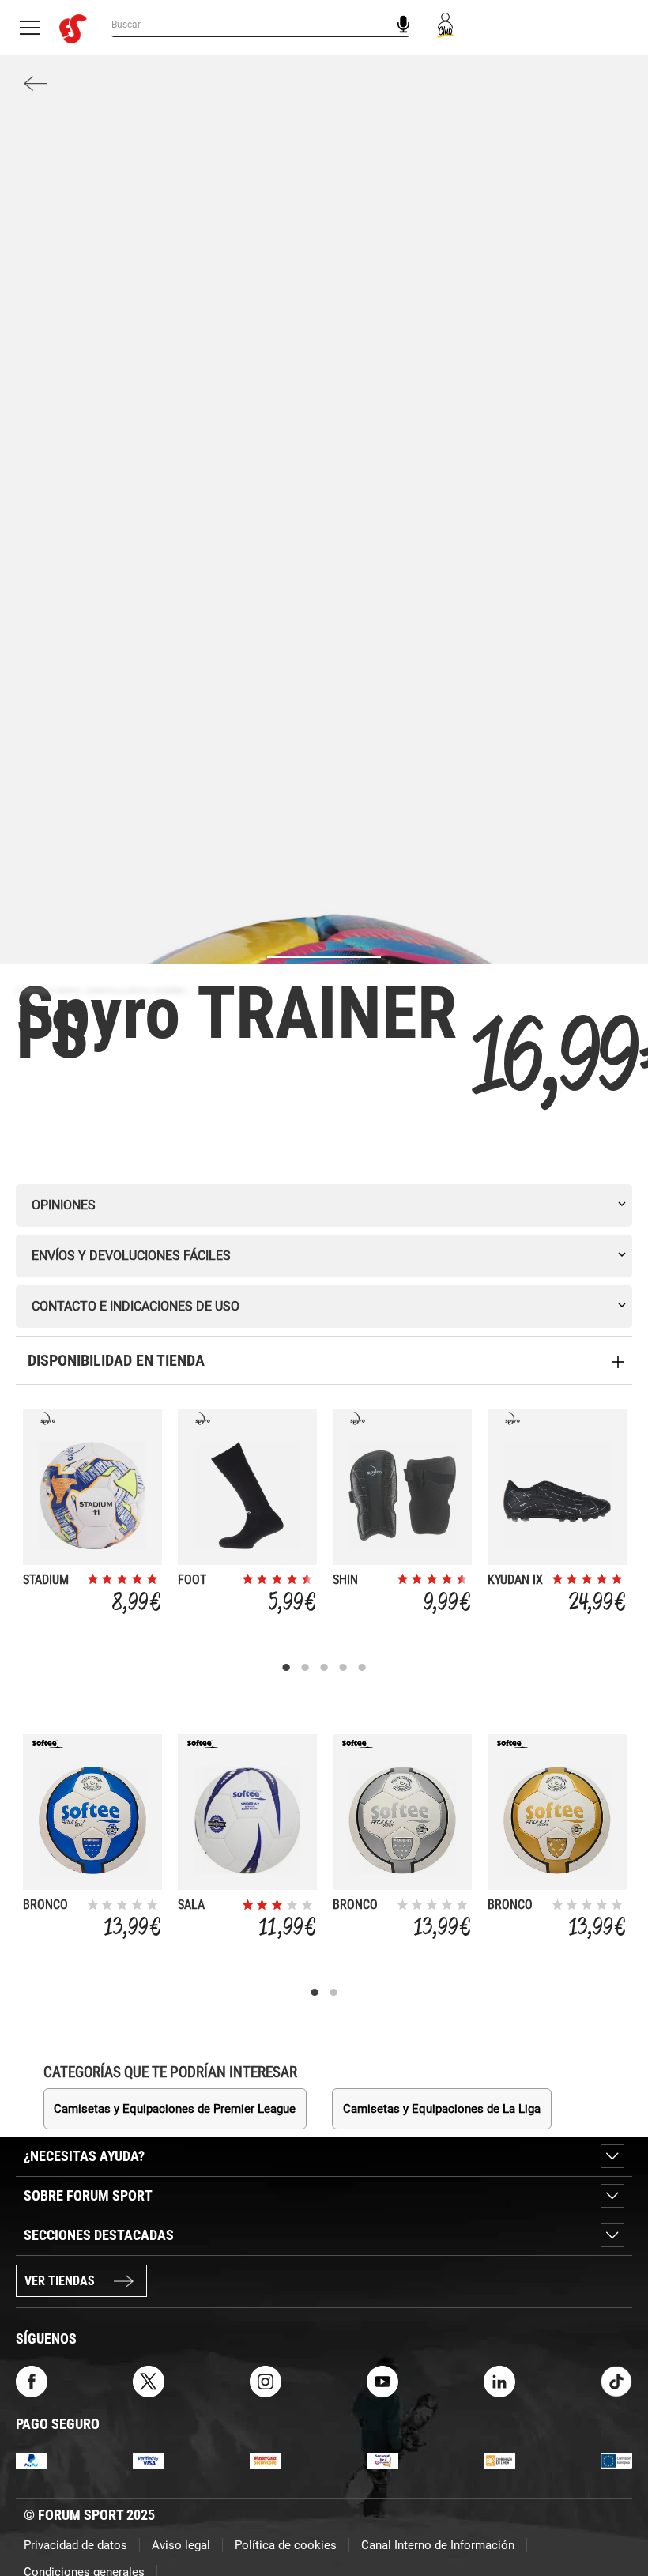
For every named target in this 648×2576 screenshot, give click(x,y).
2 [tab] (305, 1668)
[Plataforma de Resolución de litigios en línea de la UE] (616, 2460)
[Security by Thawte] (382, 2460)
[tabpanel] (92, 1515)
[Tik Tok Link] (616, 2380)
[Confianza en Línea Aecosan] (499, 2460)
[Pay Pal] (32, 2460)
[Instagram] (266, 2380)
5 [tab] (362, 1668)
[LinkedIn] (499, 2380)
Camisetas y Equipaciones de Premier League (175, 2109)
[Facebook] (32, 2380)
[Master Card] (266, 2460)
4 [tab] (343, 1668)
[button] (613, 2519)
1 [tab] (286, 1668)
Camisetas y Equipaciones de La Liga (442, 2109)
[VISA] (149, 2460)
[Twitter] (149, 2380)
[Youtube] (382, 2380)
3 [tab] (324, 1668)
